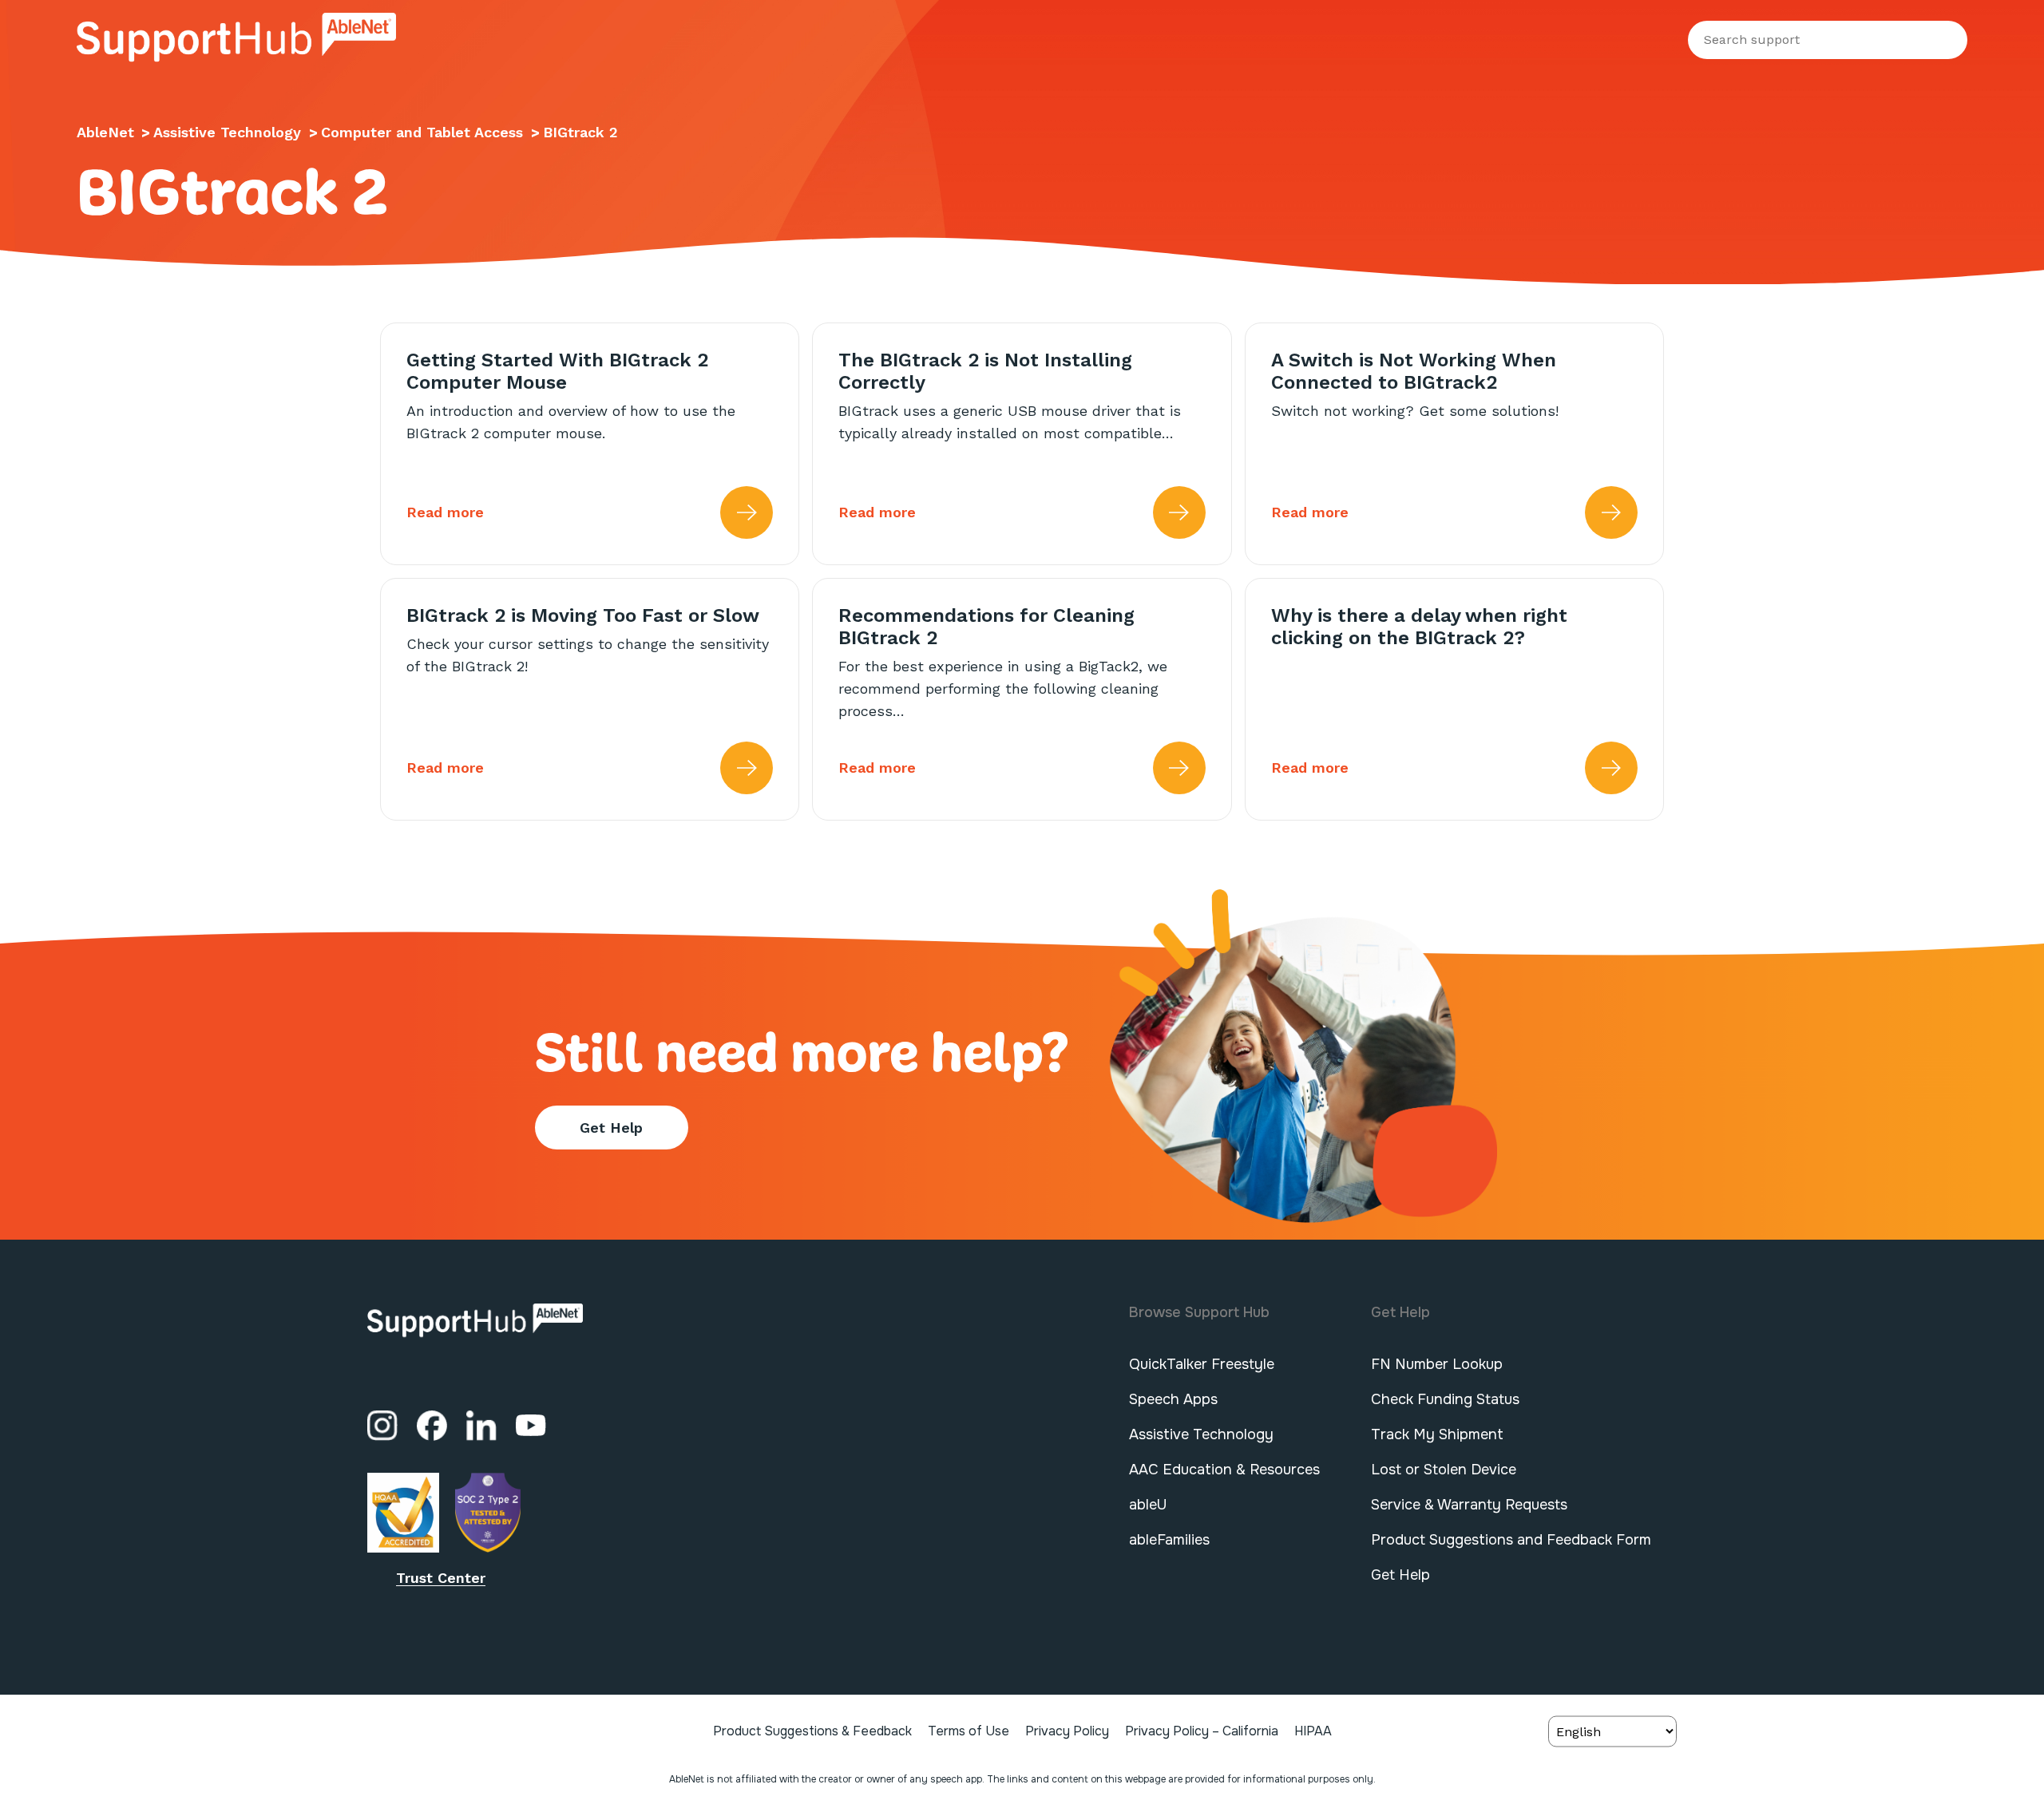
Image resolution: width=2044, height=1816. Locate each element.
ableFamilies (1169, 1540)
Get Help (611, 1128)
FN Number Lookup (1437, 1364)
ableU (1148, 1505)
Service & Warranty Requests (1469, 1505)
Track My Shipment (1437, 1434)
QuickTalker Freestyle (1202, 1364)
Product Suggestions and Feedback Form (1511, 1540)
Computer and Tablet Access (424, 132)
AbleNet (105, 132)
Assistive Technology (230, 132)
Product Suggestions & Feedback (812, 1731)
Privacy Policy (1067, 1731)
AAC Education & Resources (1224, 1470)
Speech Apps (1173, 1399)
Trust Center (441, 1578)
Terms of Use (969, 1731)
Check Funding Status (1445, 1399)
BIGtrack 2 (580, 132)
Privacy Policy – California (1202, 1731)
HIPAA (1313, 1731)
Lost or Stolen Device (1444, 1470)
